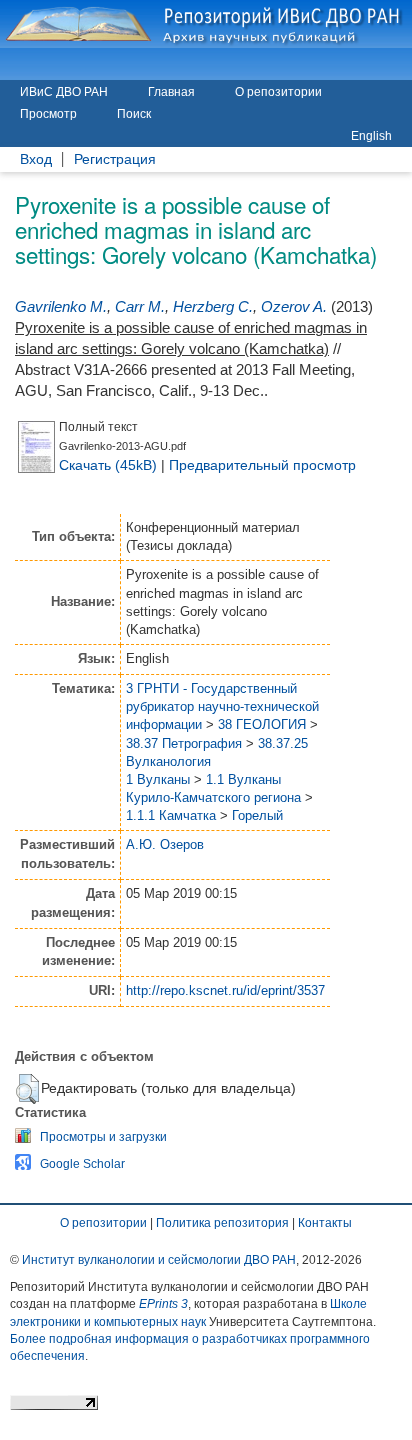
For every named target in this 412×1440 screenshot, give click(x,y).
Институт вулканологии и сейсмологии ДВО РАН (159, 1260)
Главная (171, 92)
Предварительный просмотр (262, 465)
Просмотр (48, 114)
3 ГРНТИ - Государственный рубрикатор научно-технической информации (222, 706)
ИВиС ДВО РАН (64, 92)
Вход (36, 159)
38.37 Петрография (184, 743)
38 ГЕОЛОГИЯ (262, 724)
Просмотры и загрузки (103, 1137)
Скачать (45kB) (108, 465)
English (371, 136)
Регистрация (115, 159)
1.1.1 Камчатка (171, 815)
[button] (27, 1089)
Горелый (257, 815)
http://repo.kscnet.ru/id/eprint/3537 (225, 990)
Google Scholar (82, 1164)
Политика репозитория (222, 1223)
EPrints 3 (163, 1304)
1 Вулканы (158, 779)
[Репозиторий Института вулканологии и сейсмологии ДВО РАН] (206, 24)
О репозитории (278, 92)
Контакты (325, 1223)
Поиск (134, 114)
